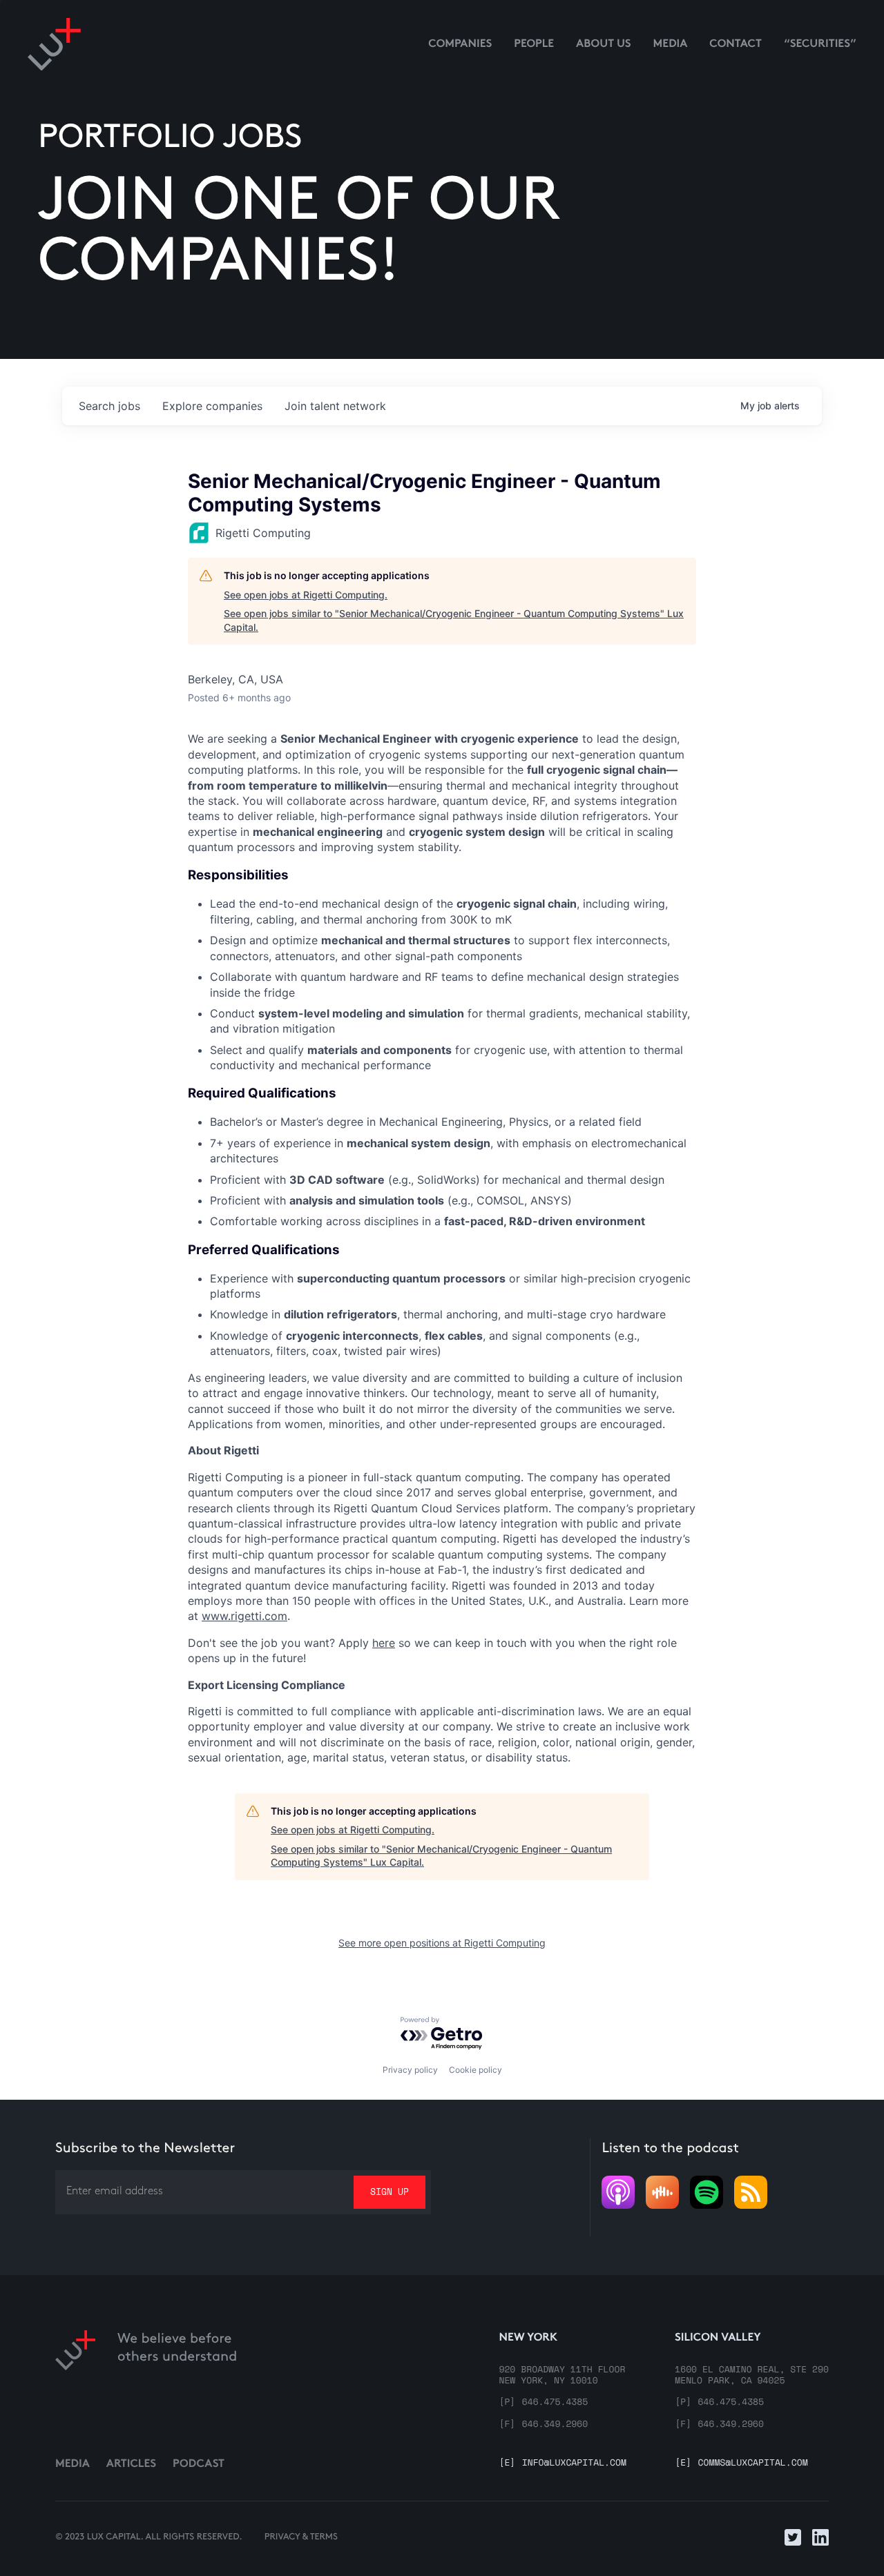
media (671, 45)
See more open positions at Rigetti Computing (442, 1943)
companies (212, 406)
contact (736, 45)
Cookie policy (475, 2070)
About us (604, 45)
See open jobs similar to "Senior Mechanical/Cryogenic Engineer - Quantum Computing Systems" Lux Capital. (454, 620)
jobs (109, 406)
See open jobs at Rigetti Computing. (306, 595)
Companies (460, 45)
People (534, 45)
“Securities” (820, 45)
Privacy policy (410, 2070)
